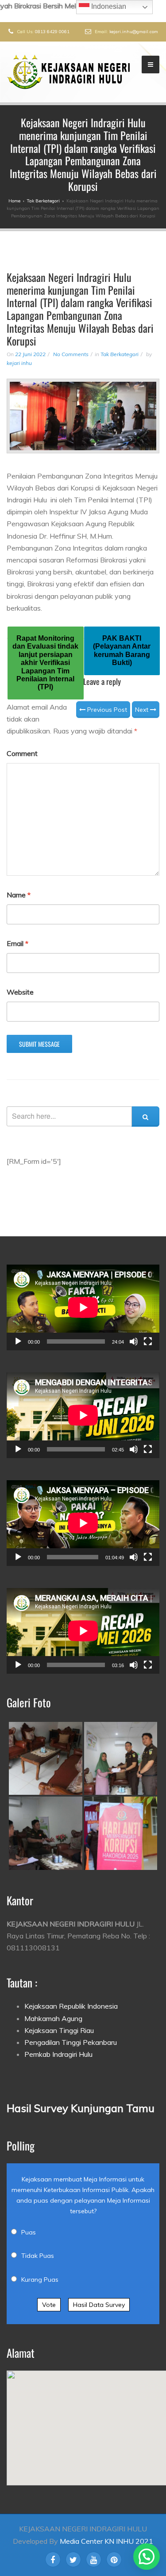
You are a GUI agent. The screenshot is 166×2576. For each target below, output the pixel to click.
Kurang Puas (40, 2280)
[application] (83, 1307)
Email (17, 943)
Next (143, 710)
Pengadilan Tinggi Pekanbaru (71, 2042)
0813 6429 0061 (52, 32)
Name (19, 895)
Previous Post (106, 710)
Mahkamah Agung (53, 2018)
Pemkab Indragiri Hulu (58, 2054)
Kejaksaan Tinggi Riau (59, 2030)
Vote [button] (49, 2305)
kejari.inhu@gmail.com (134, 32)
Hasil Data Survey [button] (99, 2305)
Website (20, 992)
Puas (29, 2232)
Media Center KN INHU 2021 (106, 2541)
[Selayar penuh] (148, 1341)
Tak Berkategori (120, 354)
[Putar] (18, 1341)
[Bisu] (134, 1341)
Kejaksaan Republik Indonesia (71, 2006)
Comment (22, 753)
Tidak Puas (38, 2256)
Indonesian (108, 6)
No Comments (71, 354)
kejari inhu (19, 363)
